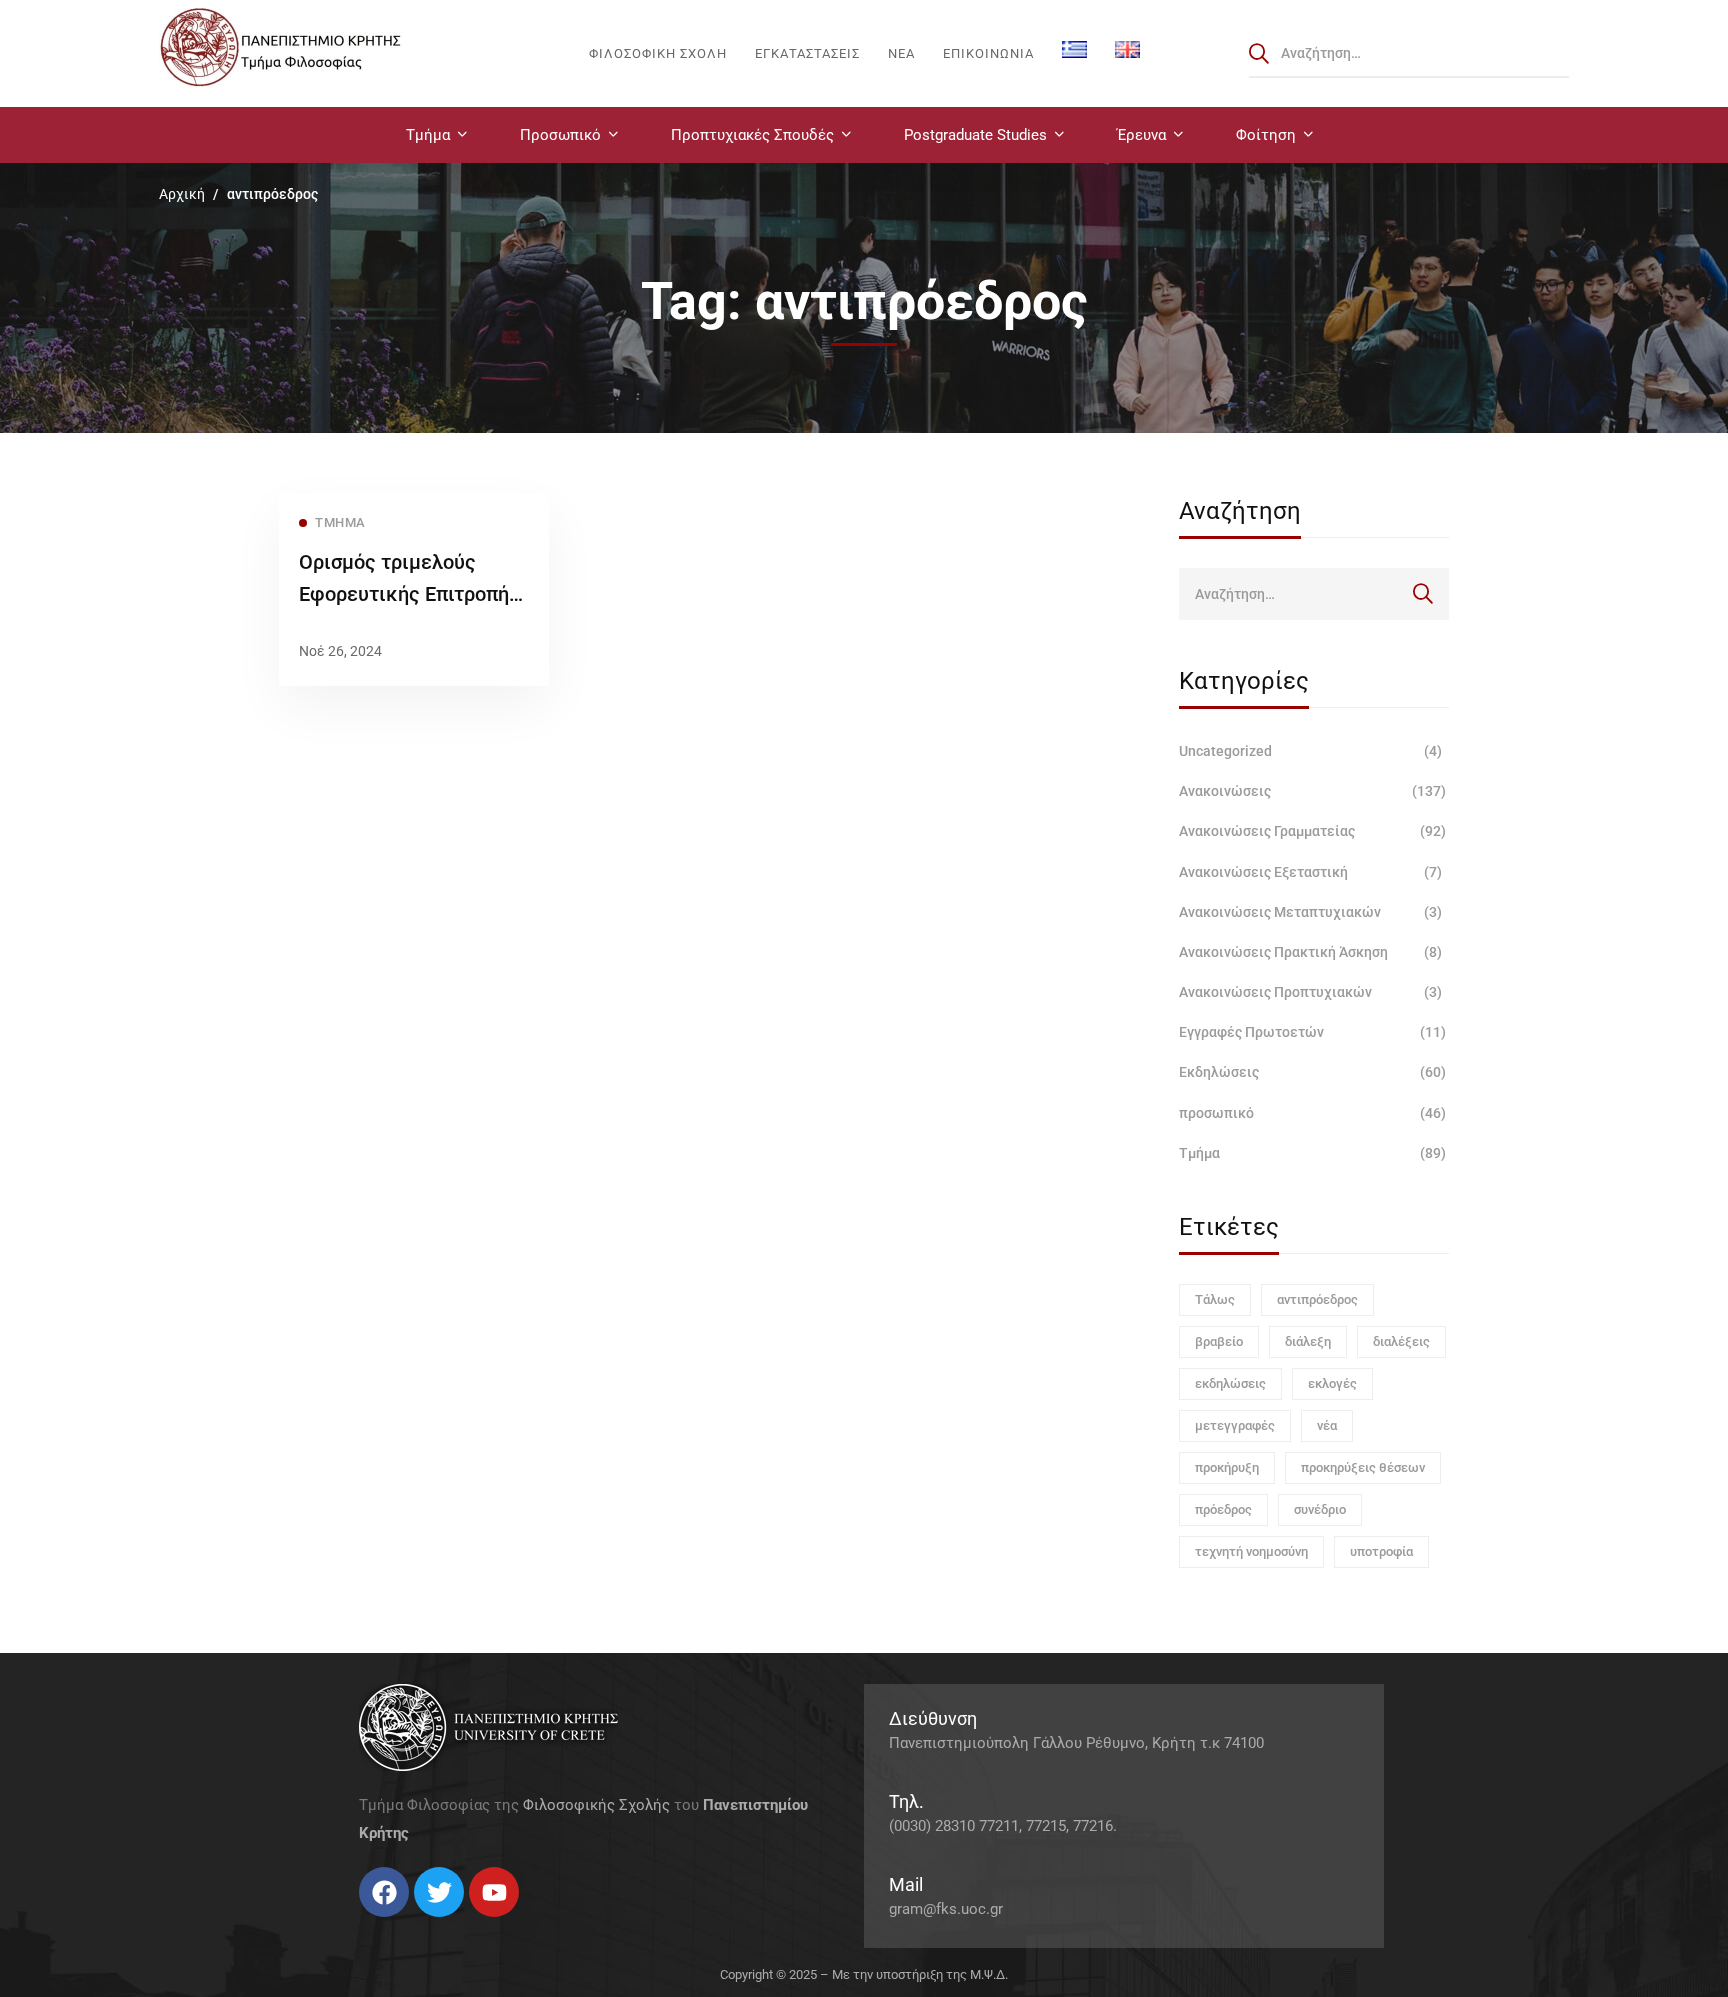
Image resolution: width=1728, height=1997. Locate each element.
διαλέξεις (1401, 1341)
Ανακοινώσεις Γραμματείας (1312, 831)
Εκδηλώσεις (1312, 1072)
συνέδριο (1320, 1509)
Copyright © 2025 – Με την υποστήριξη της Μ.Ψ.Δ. (864, 1974)
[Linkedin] (419, 1924)
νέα (1327, 1425)
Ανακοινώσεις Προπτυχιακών (1310, 992)
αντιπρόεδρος (1317, 1299)
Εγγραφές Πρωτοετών (1312, 1032)
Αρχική (182, 194)
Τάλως (1215, 1299)
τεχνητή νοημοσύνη (1251, 1551)
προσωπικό (1312, 1113)
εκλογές (1332, 1383)
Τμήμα (1312, 1153)
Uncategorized (1310, 751)
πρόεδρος (1223, 1509)
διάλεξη (1308, 1341)
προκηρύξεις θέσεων (1363, 1467)
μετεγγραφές (1235, 1425)
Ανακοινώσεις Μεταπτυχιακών (1310, 912)
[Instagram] (399, 1924)
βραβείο (1219, 1341)
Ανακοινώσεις (1312, 791)
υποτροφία (1381, 1551)
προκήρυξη (1227, 1467)
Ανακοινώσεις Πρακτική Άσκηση (1310, 952)
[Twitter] (379, 1924)
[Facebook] (359, 1924)
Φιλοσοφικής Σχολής (596, 1805)
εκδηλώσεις (1230, 1383)
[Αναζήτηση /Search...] (1409, 53)
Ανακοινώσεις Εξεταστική (1310, 872)
